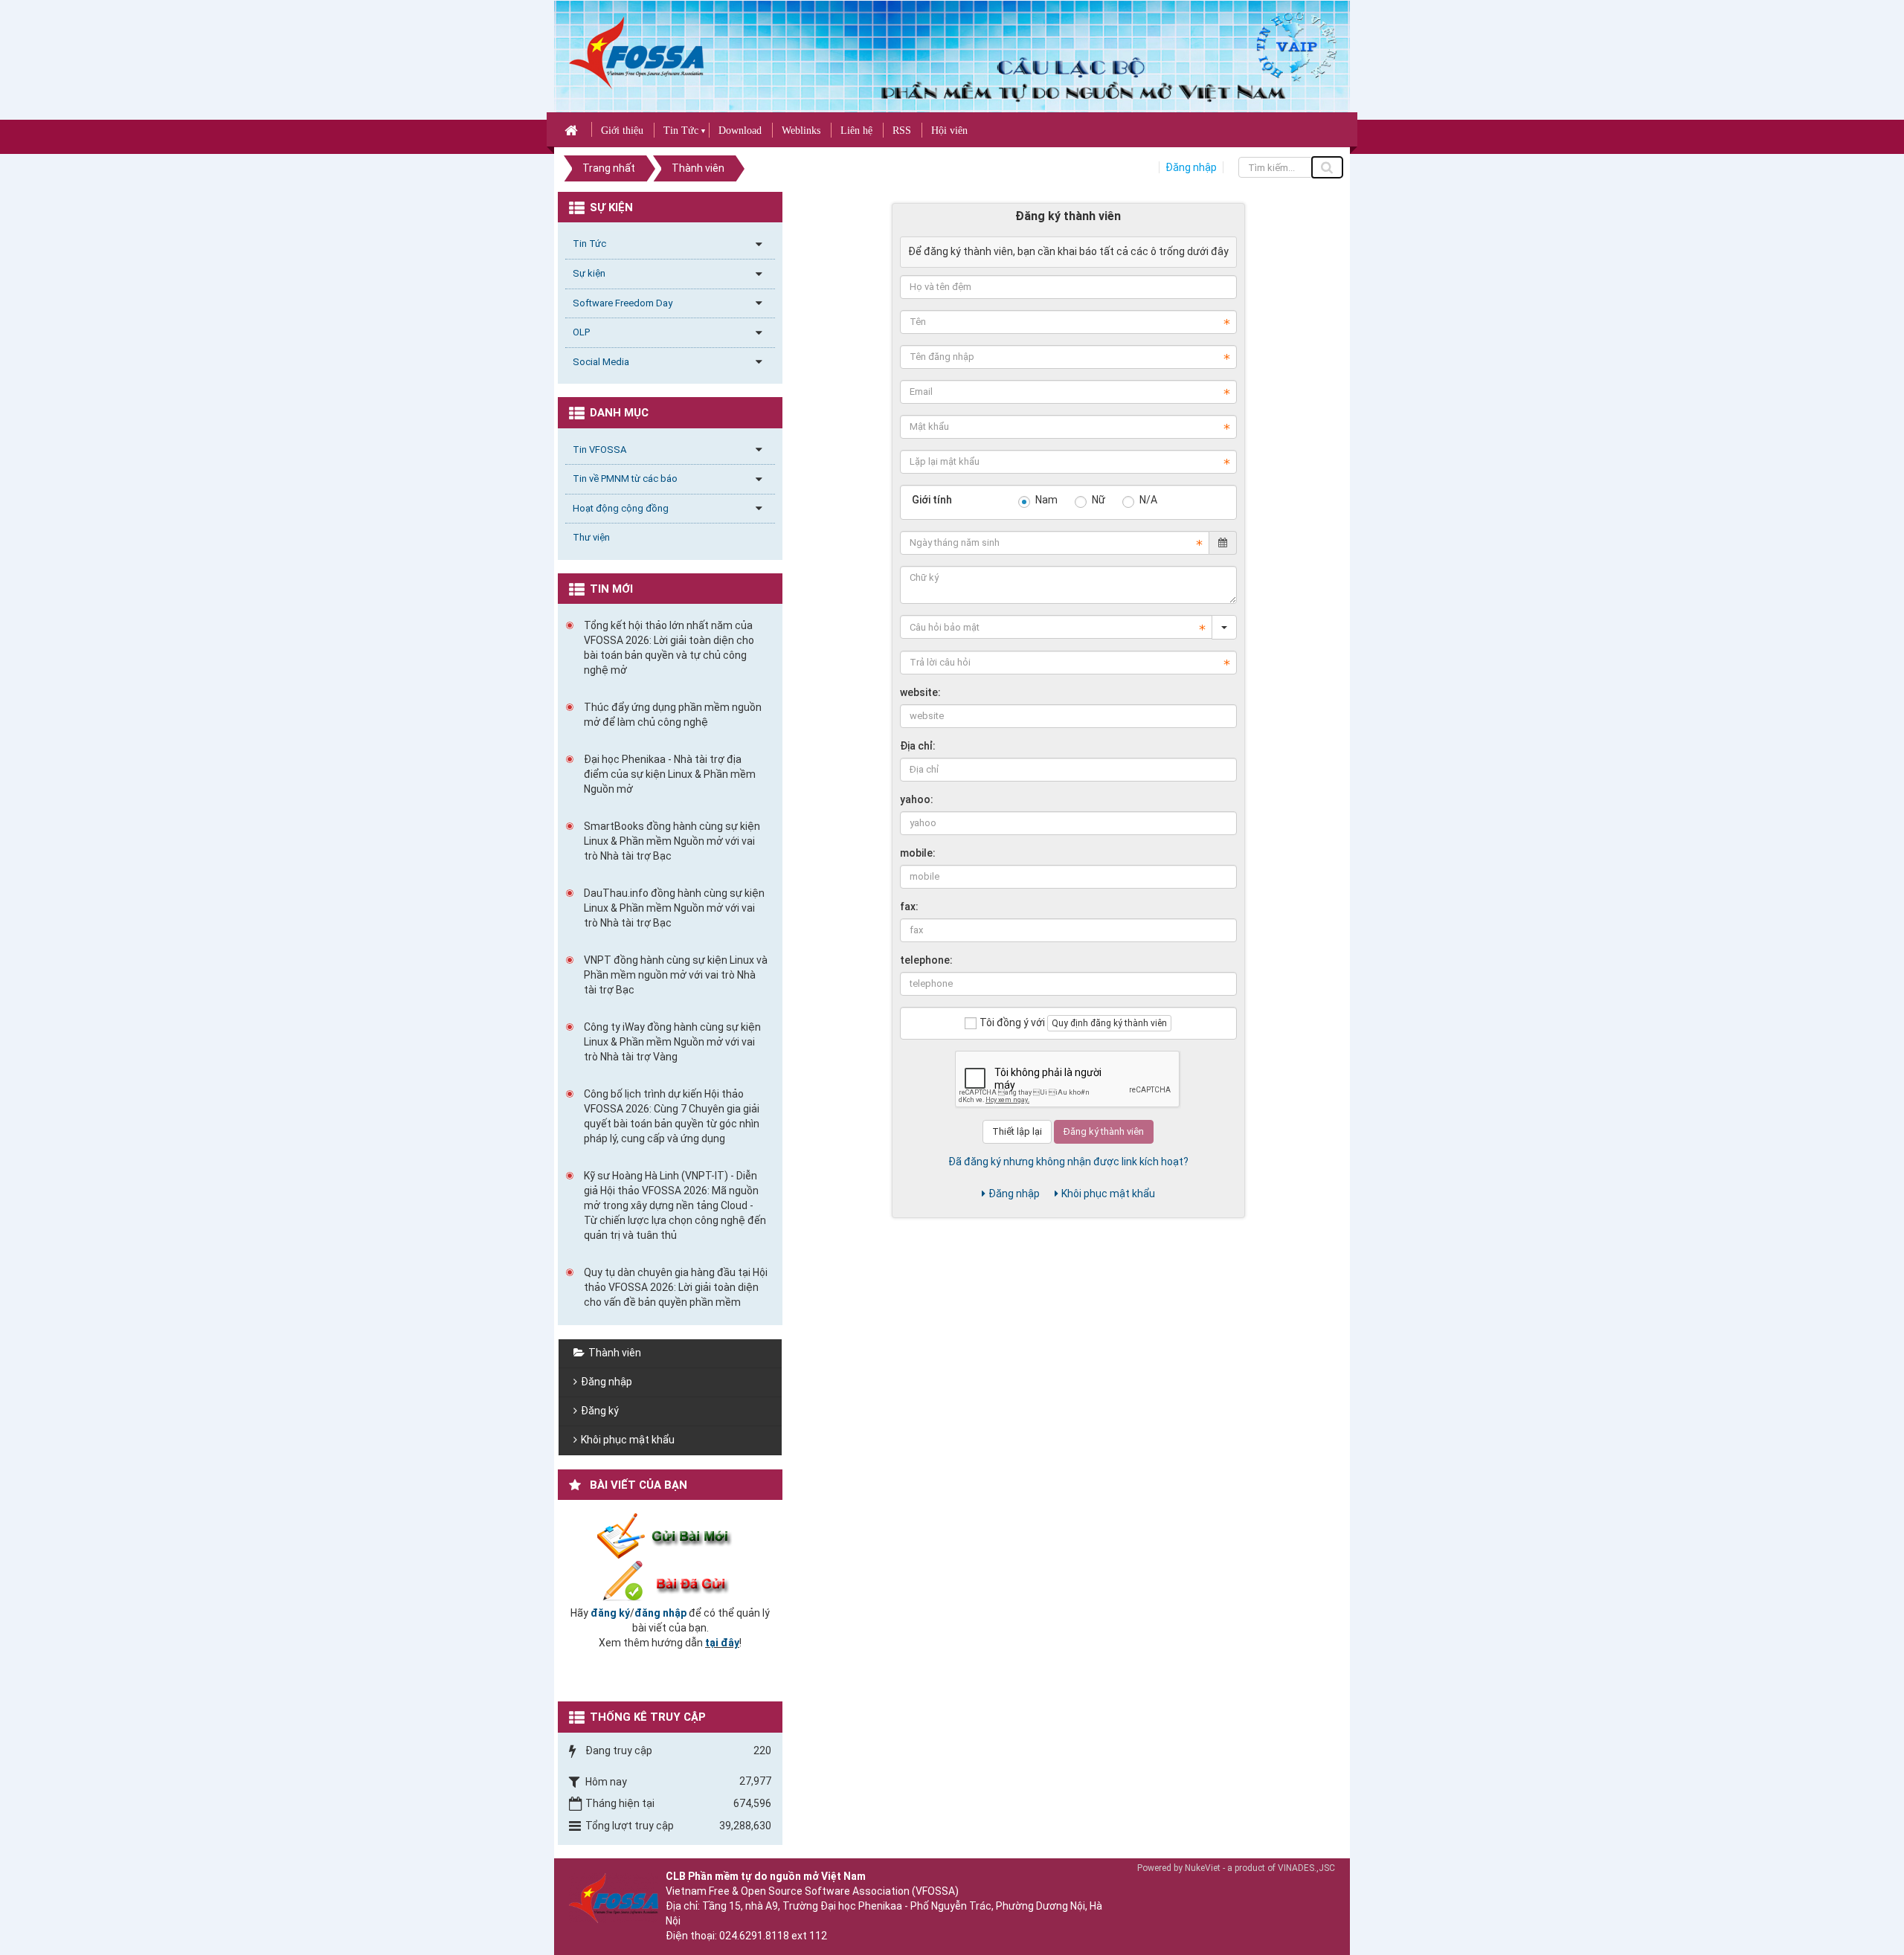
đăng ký (610, 1613)
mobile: (918, 853)
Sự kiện (589, 273)
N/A (1147, 500)
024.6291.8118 (754, 1936)
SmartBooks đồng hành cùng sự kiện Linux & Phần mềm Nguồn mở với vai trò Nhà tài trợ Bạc (672, 841)
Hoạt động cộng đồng (621, 508)
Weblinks (801, 131)
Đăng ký (600, 1411)
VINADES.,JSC (1306, 1868)
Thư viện (591, 537)
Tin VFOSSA (599, 450)
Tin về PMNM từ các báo (625, 479)
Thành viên (615, 1353)
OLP (581, 332)
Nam (1045, 500)
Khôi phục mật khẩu (1108, 1194)
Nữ (1097, 500)
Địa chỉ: (918, 746)
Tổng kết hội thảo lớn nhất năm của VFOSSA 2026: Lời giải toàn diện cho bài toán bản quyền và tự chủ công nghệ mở (669, 648)
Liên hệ (856, 131)
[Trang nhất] (573, 129)
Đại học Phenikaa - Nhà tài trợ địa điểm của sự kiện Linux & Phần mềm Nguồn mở (670, 774)
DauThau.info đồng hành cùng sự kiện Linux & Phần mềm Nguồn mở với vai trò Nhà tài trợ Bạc (674, 908)
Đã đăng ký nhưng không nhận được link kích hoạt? (1068, 1162)
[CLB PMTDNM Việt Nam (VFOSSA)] (636, 52)
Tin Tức (681, 131)
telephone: (926, 960)
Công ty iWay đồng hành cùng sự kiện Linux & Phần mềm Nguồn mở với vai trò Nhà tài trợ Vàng (672, 1042)
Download (740, 131)
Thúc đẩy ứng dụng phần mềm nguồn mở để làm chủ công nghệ (673, 715)
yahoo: (917, 799)
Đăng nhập (1191, 167)
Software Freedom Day (623, 303)
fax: (909, 906)
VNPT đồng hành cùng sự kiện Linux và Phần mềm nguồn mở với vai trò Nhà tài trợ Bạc (676, 975)
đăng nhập (660, 1613)
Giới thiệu (622, 131)
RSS (902, 131)
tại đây (722, 1643)
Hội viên (949, 131)
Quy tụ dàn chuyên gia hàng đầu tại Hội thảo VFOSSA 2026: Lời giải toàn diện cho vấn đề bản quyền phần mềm (676, 1287)
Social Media (601, 362)
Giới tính (932, 500)
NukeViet (1203, 1868)
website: (920, 692)
